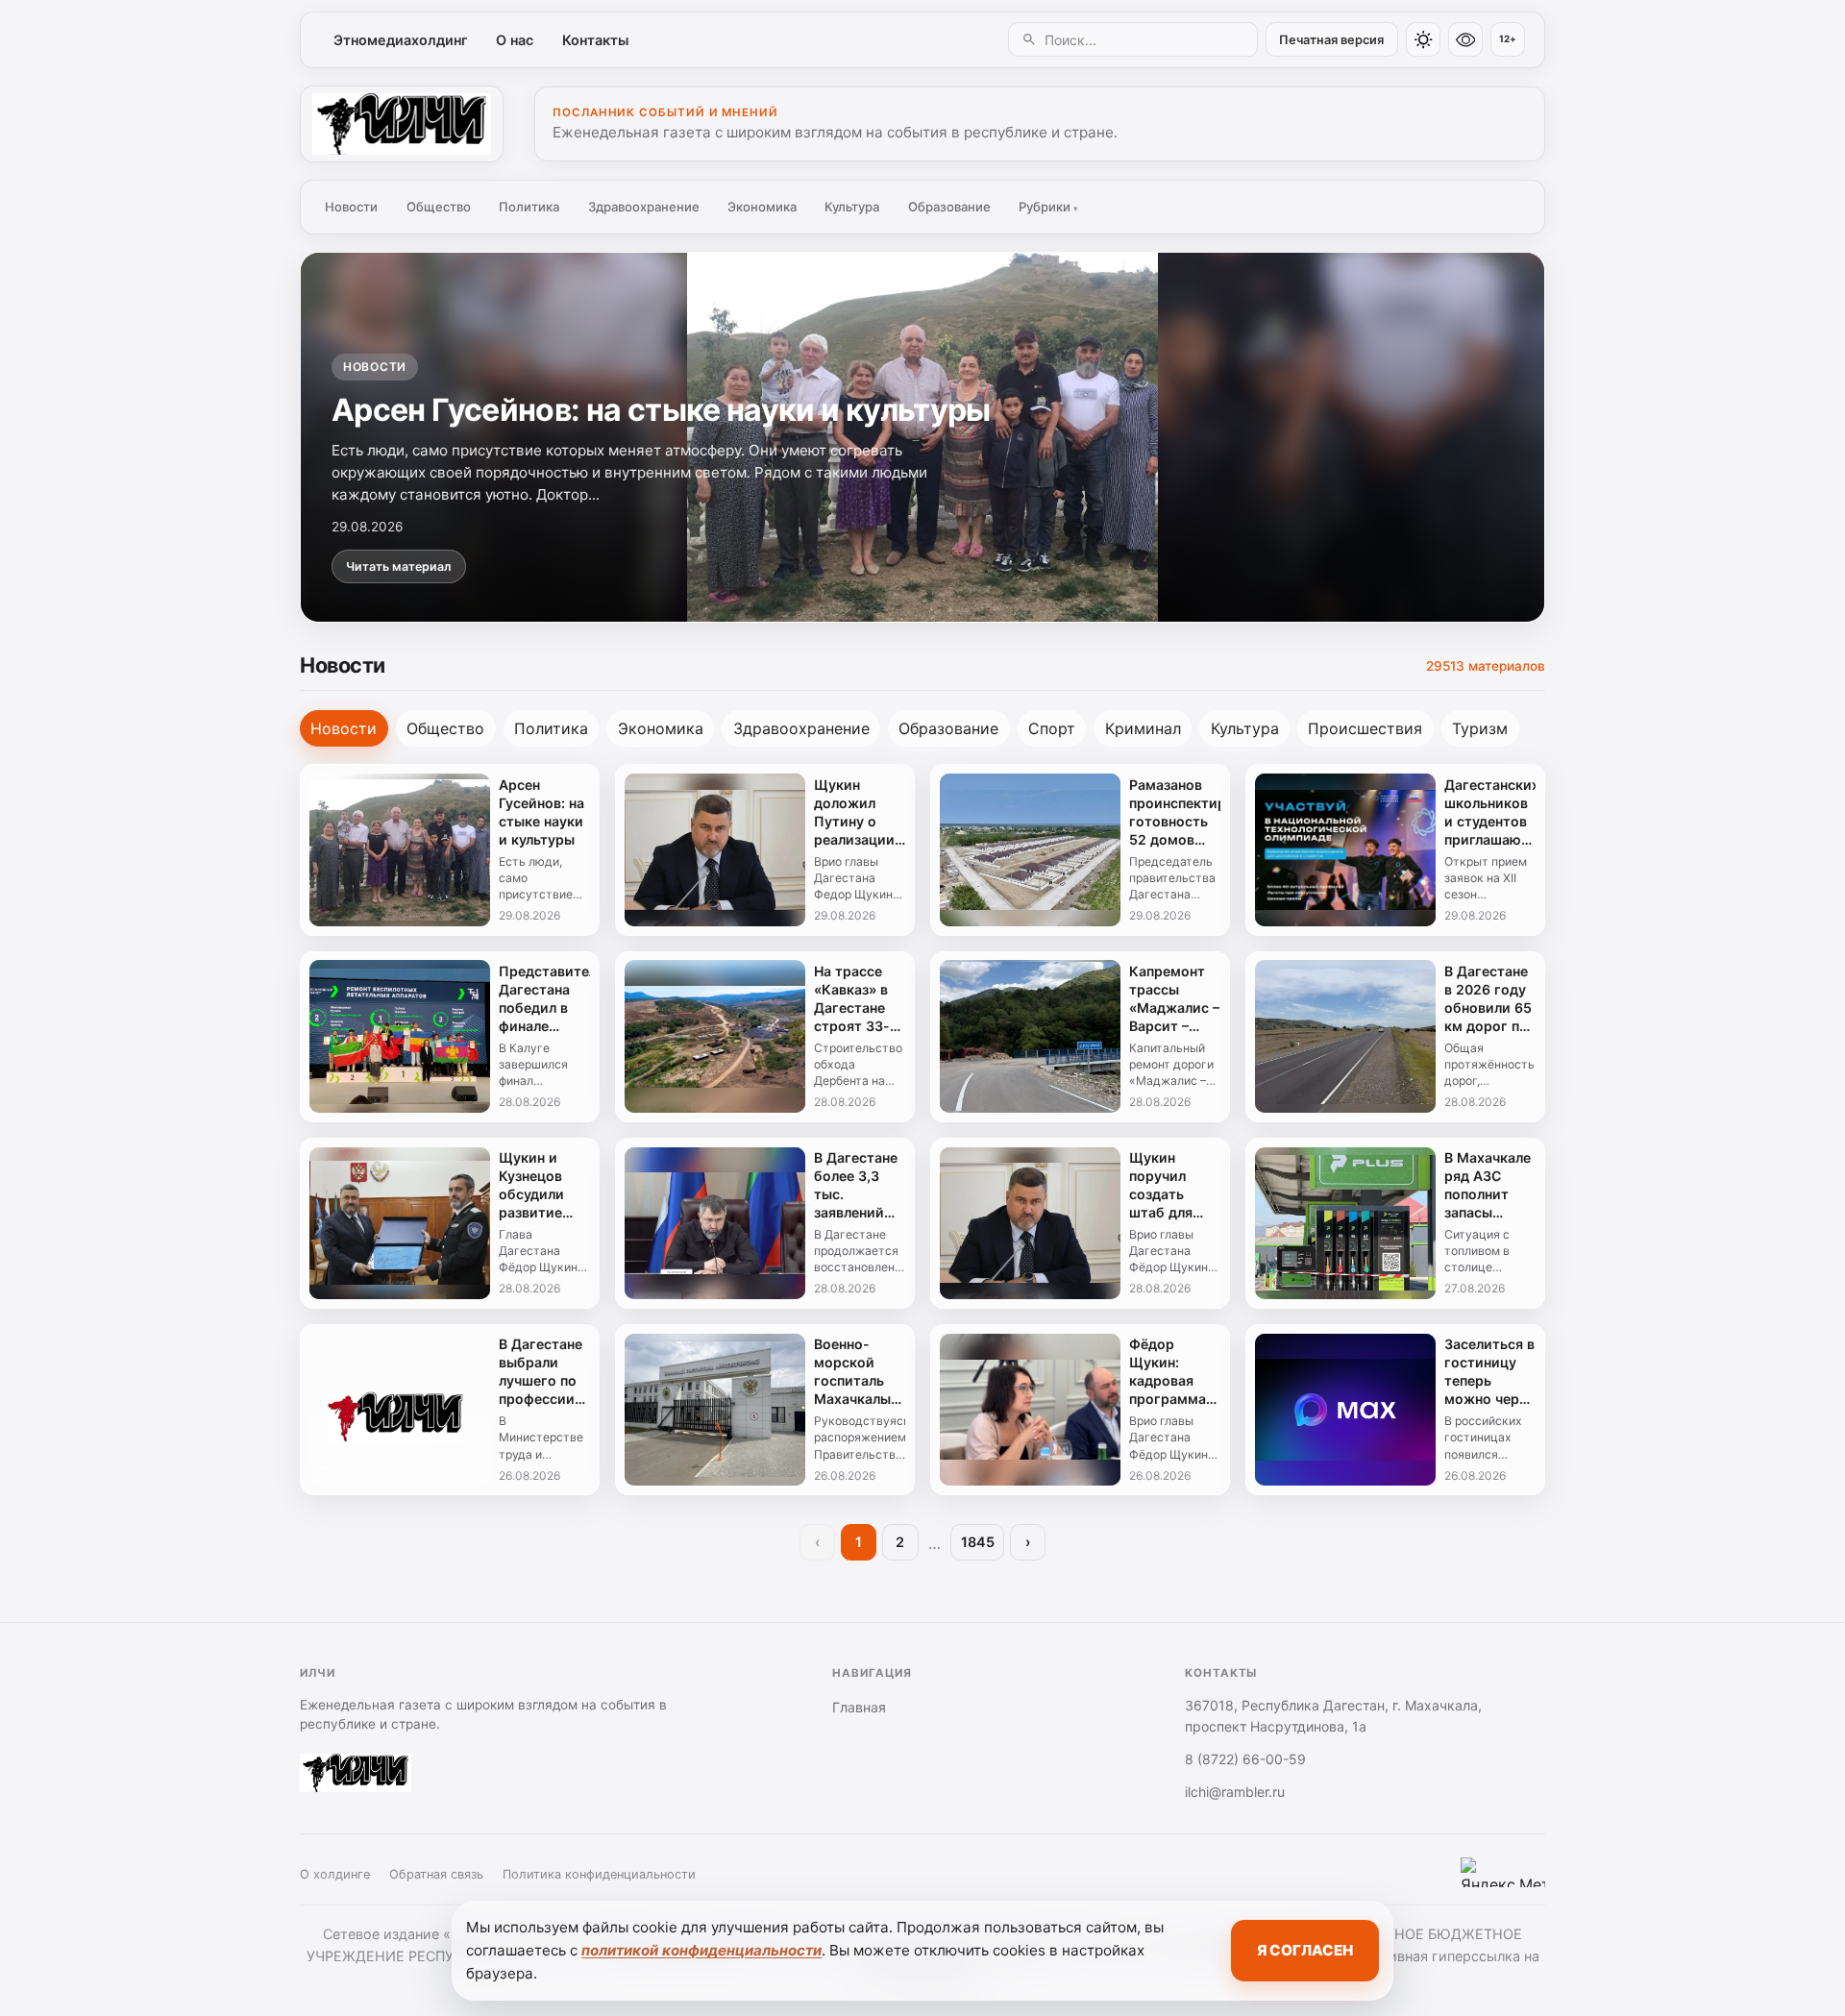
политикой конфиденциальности (701, 1950)
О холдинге (335, 1874)
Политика (529, 207)
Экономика (762, 207)
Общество (439, 207)
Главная (859, 1707)
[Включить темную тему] (1423, 39)
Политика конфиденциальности (599, 1874)
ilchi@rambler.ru (1235, 1792)
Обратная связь (436, 1874)
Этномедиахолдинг (401, 40)
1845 (978, 1542)
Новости (351, 207)
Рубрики (1048, 207)
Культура (852, 207)
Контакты (595, 40)
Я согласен (1305, 1950)
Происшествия (1365, 728)
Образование (949, 207)
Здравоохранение (644, 207)
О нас (515, 40)
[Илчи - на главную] (402, 124)
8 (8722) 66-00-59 (1245, 1759)
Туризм (1480, 728)
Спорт (1052, 728)
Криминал (1143, 728)
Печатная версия (1331, 40)
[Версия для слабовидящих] (1465, 39)
